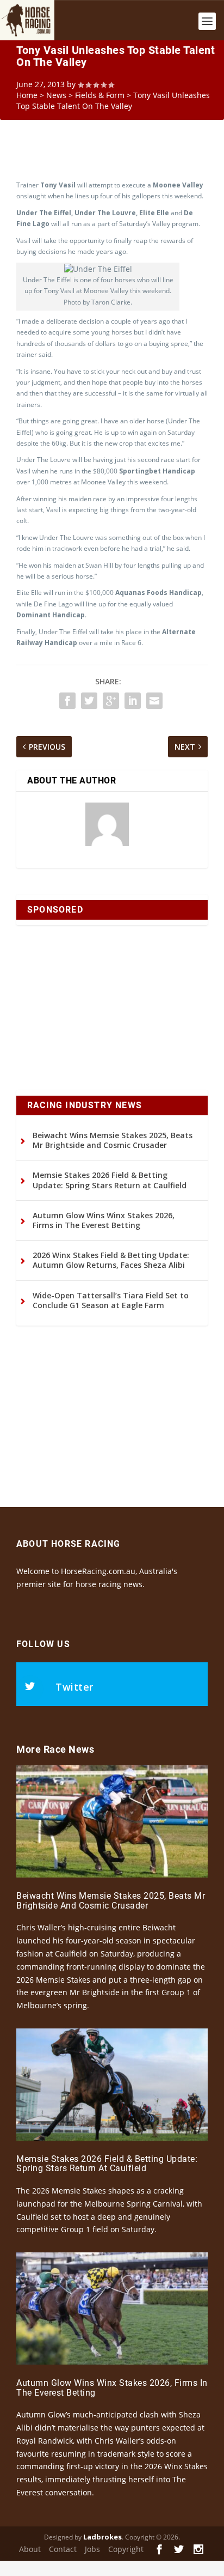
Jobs (92, 2549)
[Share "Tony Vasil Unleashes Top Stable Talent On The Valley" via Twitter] (89, 701)
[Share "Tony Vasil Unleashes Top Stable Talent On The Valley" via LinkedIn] (133, 701)
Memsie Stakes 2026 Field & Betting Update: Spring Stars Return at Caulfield (110, 1180)
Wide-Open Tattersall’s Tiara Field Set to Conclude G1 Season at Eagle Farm (111, 1300)
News (56, 95)
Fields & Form (100, 95)
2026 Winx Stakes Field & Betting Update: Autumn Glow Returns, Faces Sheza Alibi (111, 1260)
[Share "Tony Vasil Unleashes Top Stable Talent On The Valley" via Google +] (111, 701)
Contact (63, 2549)
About (30, 2549)
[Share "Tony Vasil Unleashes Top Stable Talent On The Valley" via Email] (154, 701)
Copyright (126, 2549)
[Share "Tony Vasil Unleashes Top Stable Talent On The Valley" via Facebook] (67, 701)
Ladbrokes (102, 2537)
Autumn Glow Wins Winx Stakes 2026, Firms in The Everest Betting (104, 1220)
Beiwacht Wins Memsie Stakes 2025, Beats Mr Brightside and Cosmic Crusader (113, 1140)
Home (27, 95)
